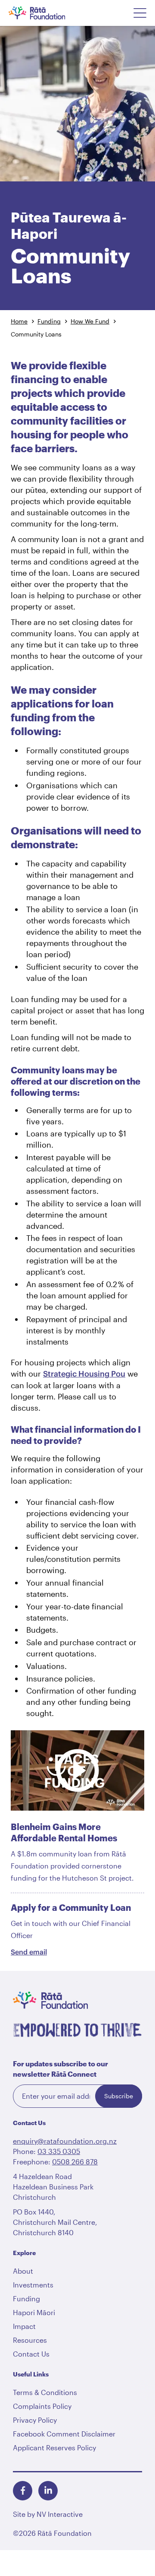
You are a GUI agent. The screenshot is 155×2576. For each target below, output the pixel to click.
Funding (49, 321)
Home (19, 321)
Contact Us (31, 2354)
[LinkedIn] (48, 2491)
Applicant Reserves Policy (54, 2448)
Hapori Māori (34, 2312)
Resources (30, 2340)
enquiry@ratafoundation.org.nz (65, 2141)
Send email (29, 1952)
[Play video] (77, 1770)
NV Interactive (60, 2514)
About (23, 2271)
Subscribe (119, 2096)
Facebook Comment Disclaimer (64, 2434)
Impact (24, 2326)
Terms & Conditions (45, 2392)
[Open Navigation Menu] (140, 13)
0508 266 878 (75, 2162)
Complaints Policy (42, 2406)
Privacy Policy (35, 2420)
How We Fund (90, 321)
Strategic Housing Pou (84, 1374)
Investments (33, 2285)
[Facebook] (23, 2491)
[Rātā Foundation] (48, 13)
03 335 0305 (59, 2151)
